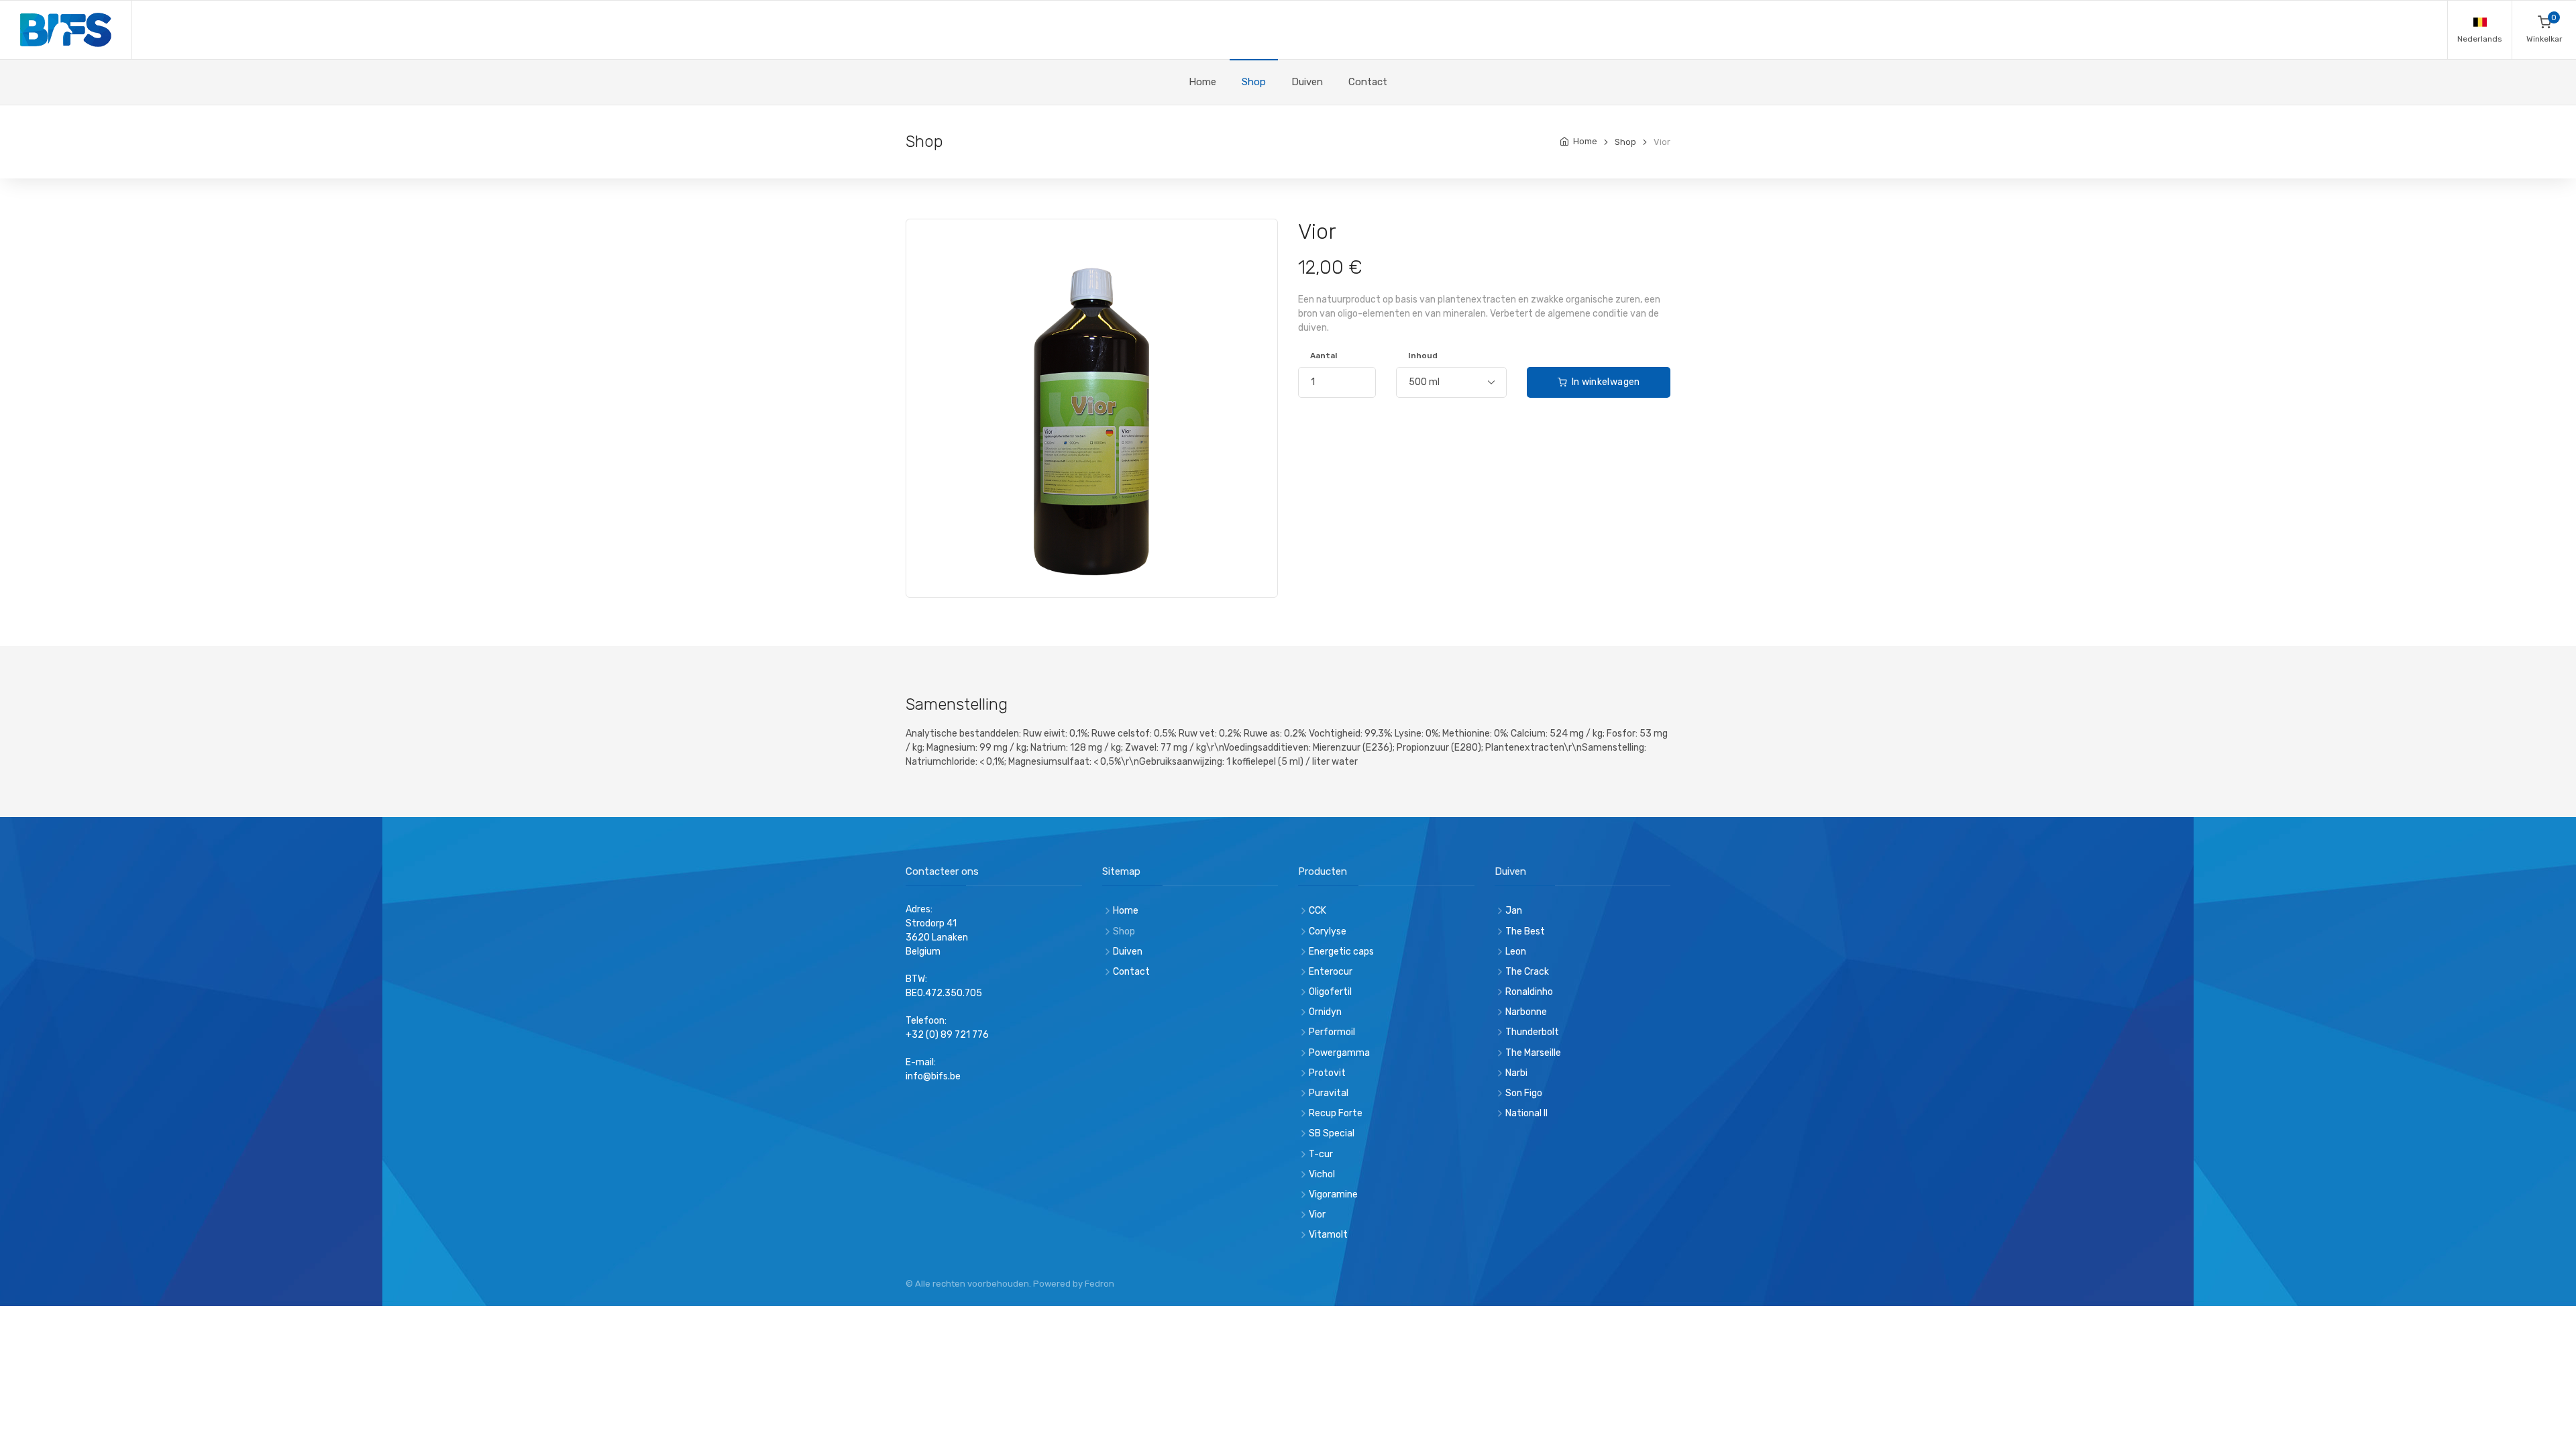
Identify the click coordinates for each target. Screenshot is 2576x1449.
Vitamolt (1328, 1235)
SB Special (1332, 1133)
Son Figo (1524, 1093)
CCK (1318, 911)
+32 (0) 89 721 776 (947, 1035)
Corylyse (1328, 931)
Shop (1254, 82)
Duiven (1307, 82)
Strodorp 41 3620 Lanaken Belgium (937, 937)
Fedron (1099, 1284)
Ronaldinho (1529, 992)
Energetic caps (1341, 952)
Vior (1317, 1215)
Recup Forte (1336, 1113)
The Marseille (1533, 1053)
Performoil (1332, 1032)
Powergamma (1339, 1053)
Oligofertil (1330, 992)
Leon (1516, 952)
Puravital (1329, 1093)
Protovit (1327, 1073)
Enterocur (1331, 972)
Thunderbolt (1532, 1032)
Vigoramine (1333, 1194)
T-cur (1321, 1154)
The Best (1525, 931)
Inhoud (1423, 356)
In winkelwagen (1604, 382)
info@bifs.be (933, 1076)
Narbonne (1526, 1012)
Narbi (1516, 1073)
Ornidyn (1325, 1012)
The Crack (1527, 972)
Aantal (1324, 356)
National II (1526, 1113)
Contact (1368, 82)
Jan (1514, 911)
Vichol (1322, 1174)
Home (1202, 82)
